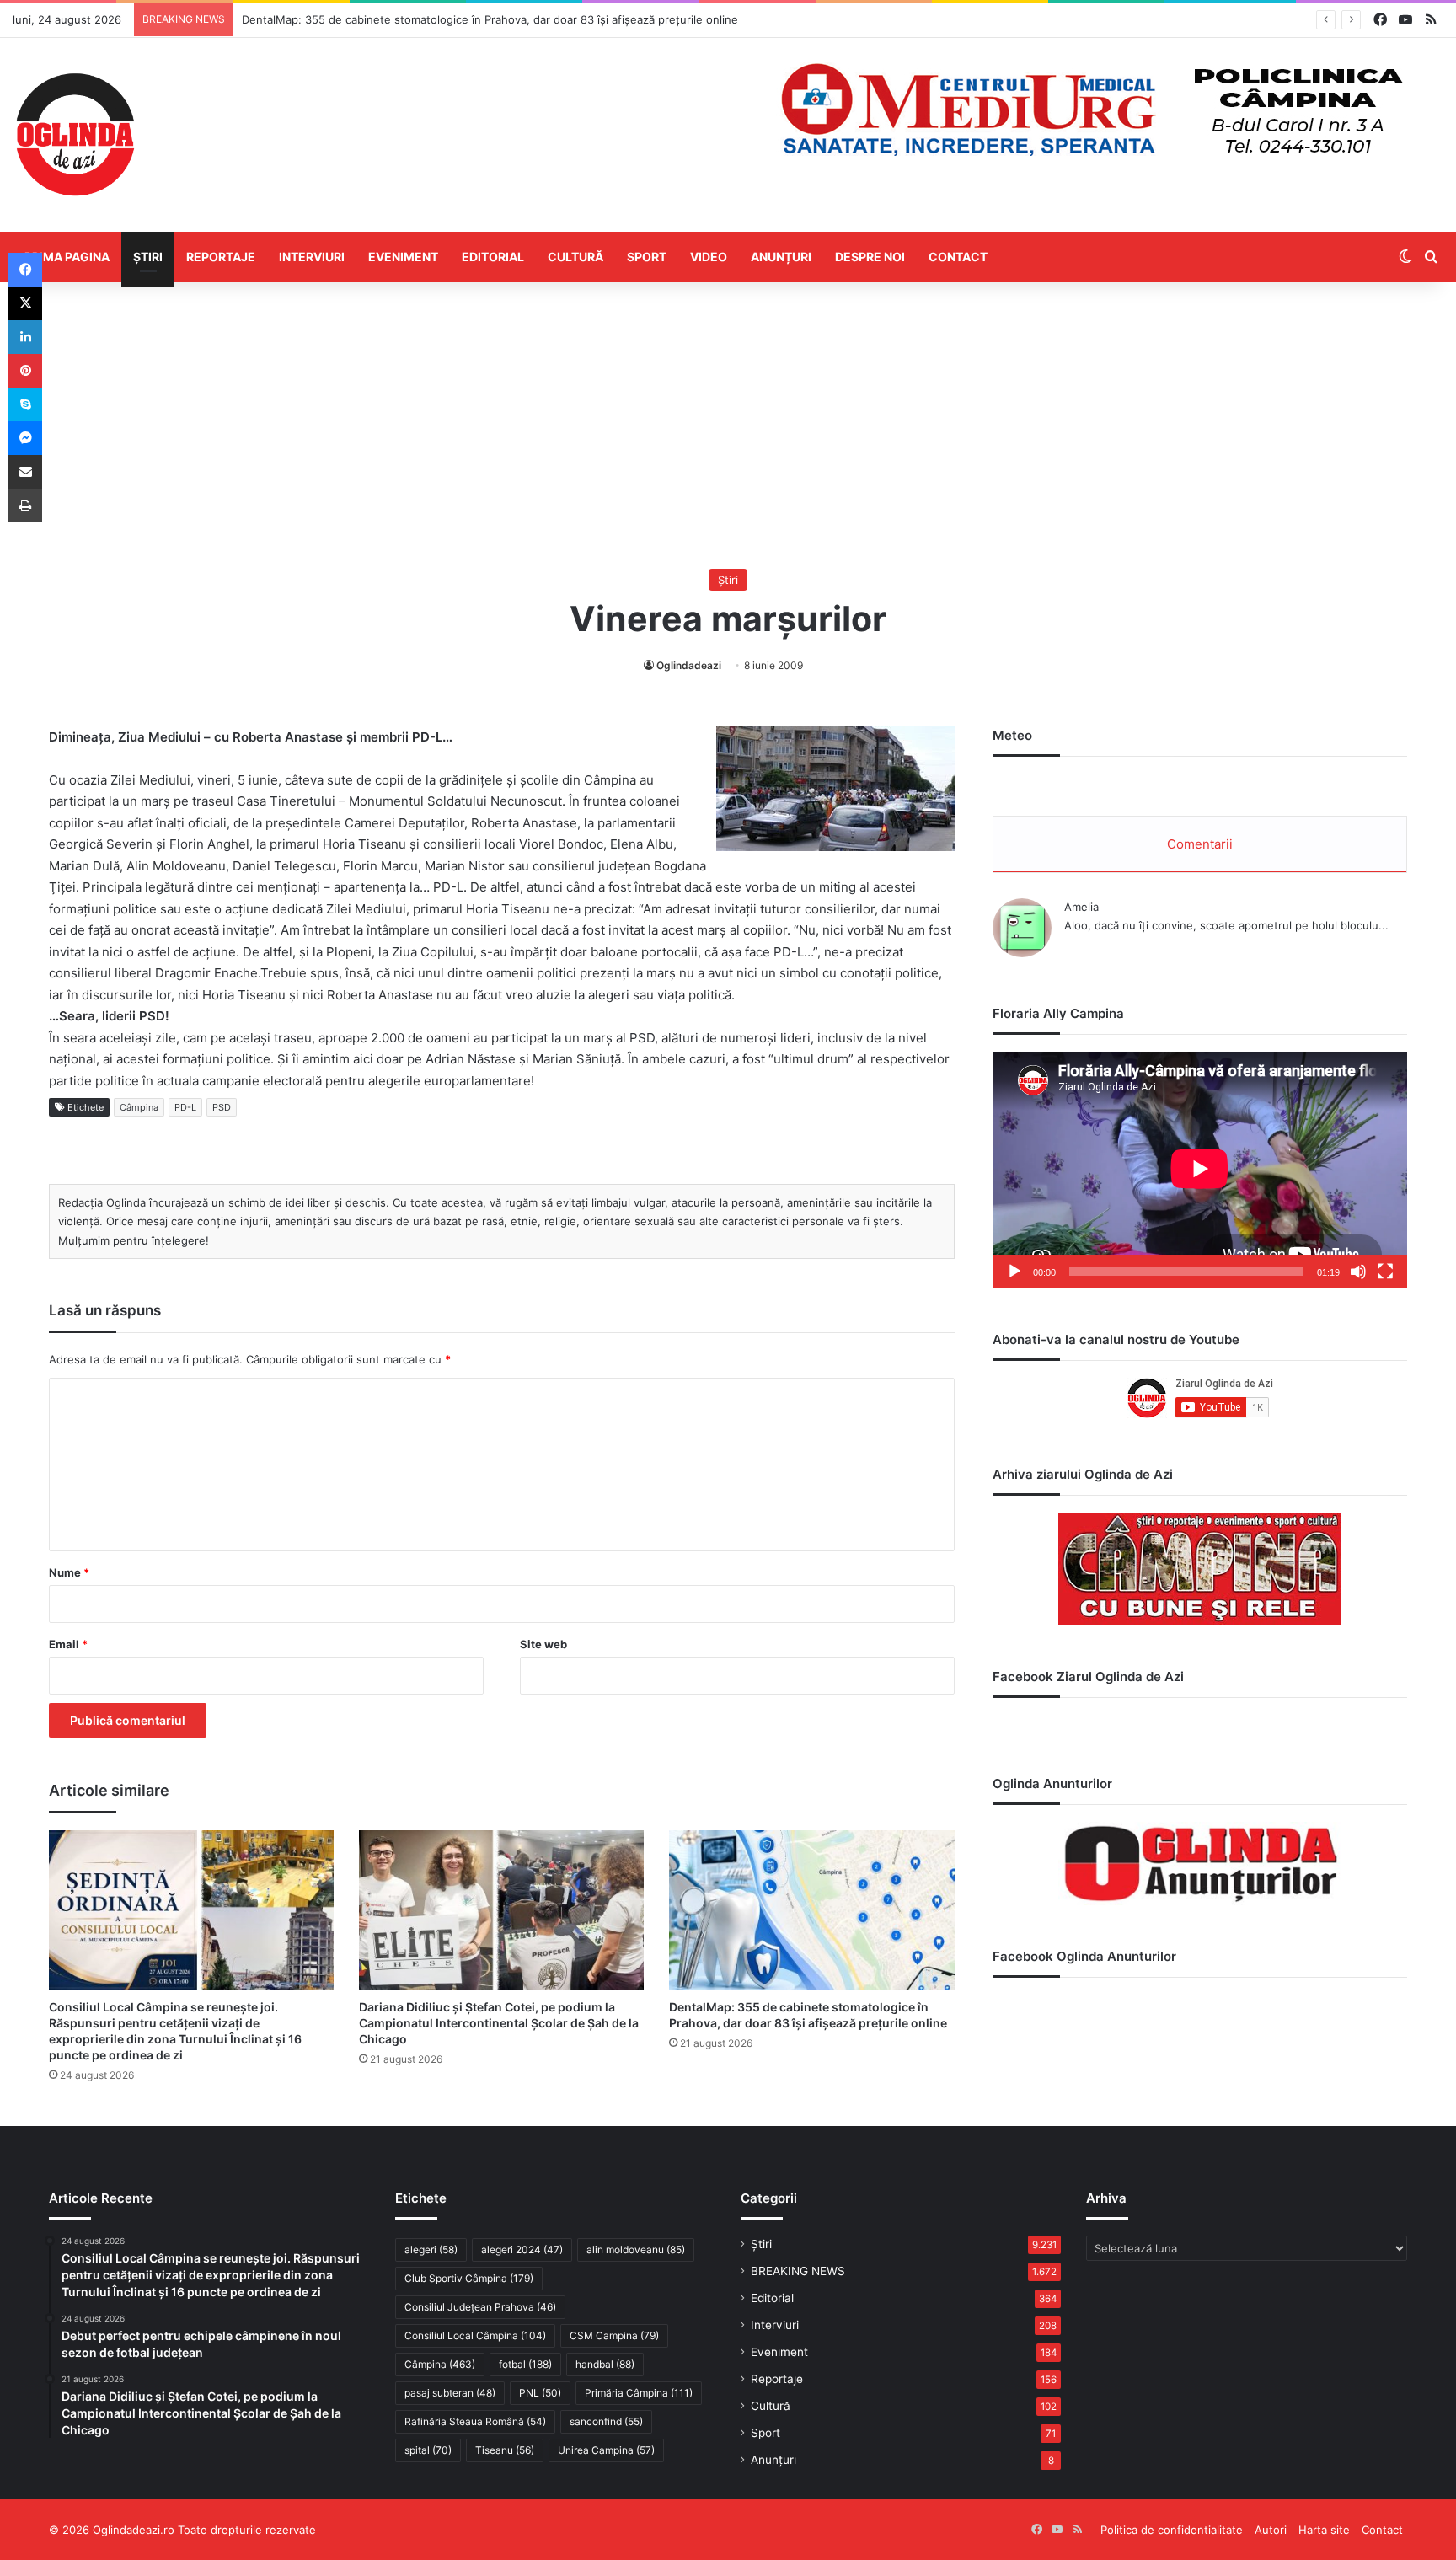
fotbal (525, 2364)
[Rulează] (1014, 1272)
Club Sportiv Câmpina (469, 2278)
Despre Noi (870, 257)
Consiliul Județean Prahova (480, 2307)
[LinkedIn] (25, 337)
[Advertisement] (728, 426)
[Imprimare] (25, 506)
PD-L (185, 1107)
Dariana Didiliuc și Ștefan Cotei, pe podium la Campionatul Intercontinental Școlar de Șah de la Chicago (499, 2023)
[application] (1200, 1170)
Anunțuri (781, 257)
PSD (222, 1107)
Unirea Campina (606, 2450)
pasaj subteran (450, 2393)
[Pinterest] (25, 371)
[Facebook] (25, 270)
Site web (543, 1644)
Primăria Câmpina (639, 2393)
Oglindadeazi (689, 665)
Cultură (575, 257)
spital (428, 2450)
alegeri (431, 2249)
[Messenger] (25, 438)
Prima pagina (67, 257)
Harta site (1324, 2530)
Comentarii (1200, 844)
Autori (1271, 2530)
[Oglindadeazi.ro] (75, 135)
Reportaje (221, 257)
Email (68, 1644)
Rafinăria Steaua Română (475, 2421)
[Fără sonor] (1358, 1272)
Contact (958, 257)
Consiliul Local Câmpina (475, 2335)
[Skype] (25, 404)
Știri (148, 257)
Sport (647, 257)
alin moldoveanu (636, 2249)
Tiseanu (505, 2450)
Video (709, 257)
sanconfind (606, 2421)
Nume (69, 1572)
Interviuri (312, 257)
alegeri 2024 (522, 2249)
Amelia (1081, 907)
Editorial (493, 257)
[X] (25, 303)
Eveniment (403, 257)
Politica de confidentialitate (1172, 2530)
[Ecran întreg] (1385, 1272)
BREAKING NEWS (798, 2271)
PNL (540, 2393)
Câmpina (139, 1107)
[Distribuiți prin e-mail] (25, 472)
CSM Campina (614, 2335)
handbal (605, 2364)
